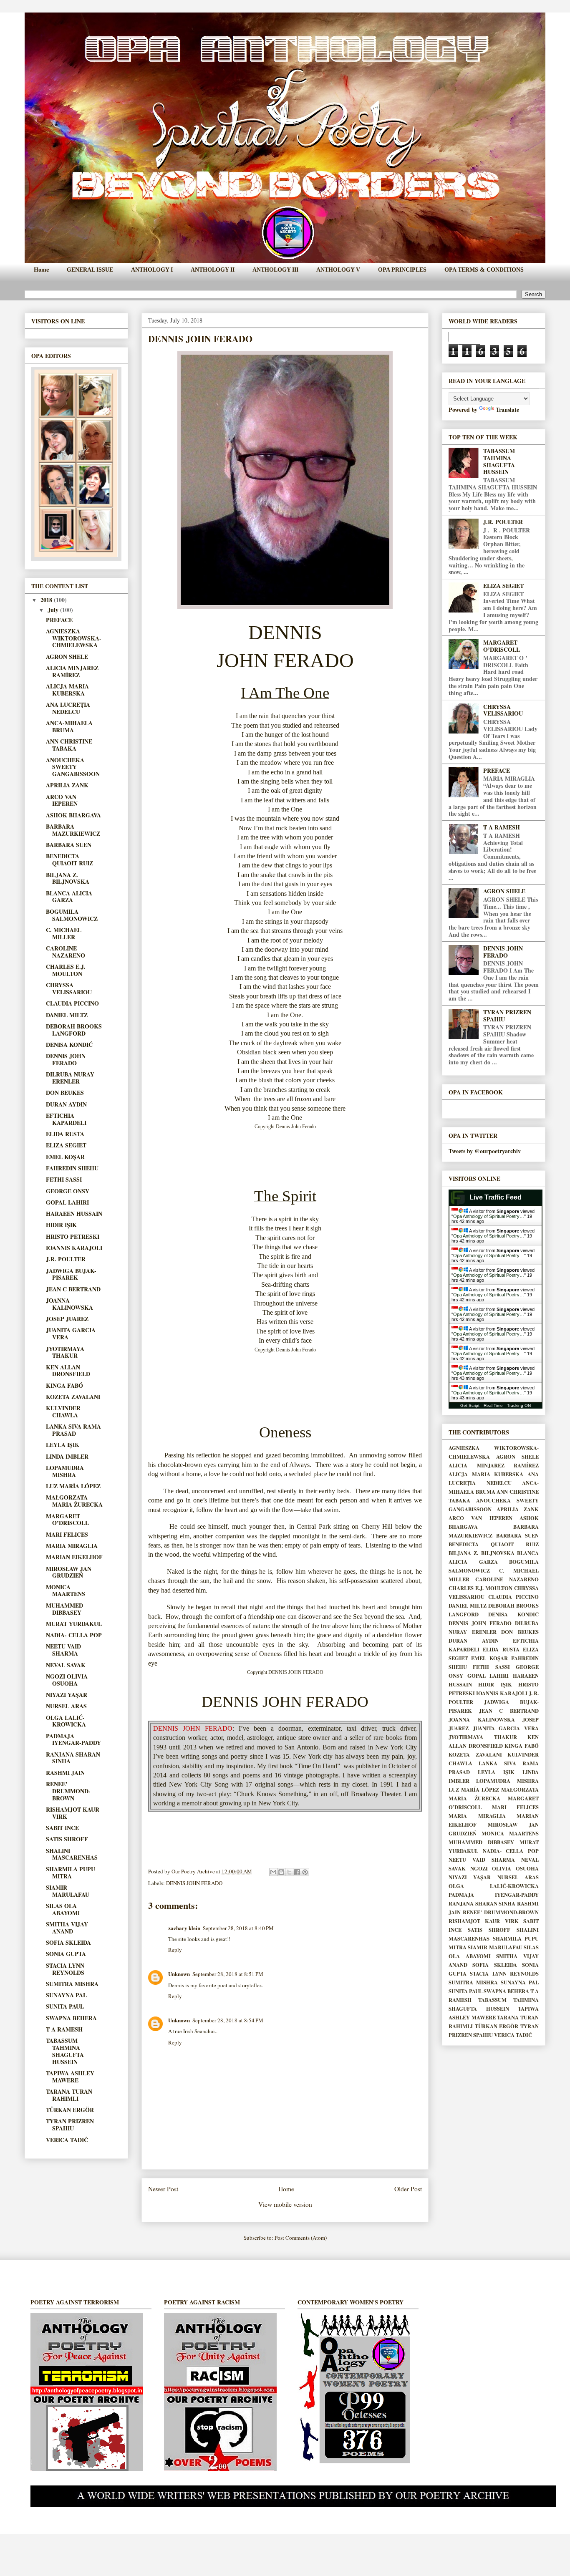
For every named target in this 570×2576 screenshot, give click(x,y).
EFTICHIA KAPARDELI (66, 1119)
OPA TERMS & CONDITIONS (484, 270)
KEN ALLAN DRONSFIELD (68, 1371)
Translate (507, 410)
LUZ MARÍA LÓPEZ (73, 1486)
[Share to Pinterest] (305, 1872)
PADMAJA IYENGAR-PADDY (73, 1739)
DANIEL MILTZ (67, 1015)
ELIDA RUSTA (65, 1134)
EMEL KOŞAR (65, 1157)
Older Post (408, 2189)
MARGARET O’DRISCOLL (67, 1520)
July (54, 610)
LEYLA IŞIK (63, 1445)
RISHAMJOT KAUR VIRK (73, 1813)
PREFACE (59, 620)
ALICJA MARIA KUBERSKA (67, 690)
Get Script (470, 1405)
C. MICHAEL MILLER (64, 933)
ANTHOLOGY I (152, 270)
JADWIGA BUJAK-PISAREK (71, 1274)
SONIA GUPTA (66, 1954)
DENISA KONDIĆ (69, 1045)
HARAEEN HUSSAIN (74, 1214)
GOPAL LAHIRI (67, 1202)
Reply (175, 1950)
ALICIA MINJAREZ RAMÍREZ (72, 671)
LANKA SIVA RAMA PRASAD (73, 1430)
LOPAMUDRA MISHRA (65, 1471)
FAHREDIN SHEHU (72, 1168)
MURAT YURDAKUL (74, 1624)
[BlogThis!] (281, 1872)
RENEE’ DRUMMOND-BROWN (68, 1791)
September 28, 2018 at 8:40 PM (238, 1928)
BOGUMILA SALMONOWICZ (72, 915)
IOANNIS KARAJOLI (74, 1248)
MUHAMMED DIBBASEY (64, 1609)
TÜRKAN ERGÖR (70, 2110)
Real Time (493, 1405)
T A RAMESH (64, 2029)
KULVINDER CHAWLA (63, 1412)
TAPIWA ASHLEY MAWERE (70, 2077)
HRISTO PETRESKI (73, 1236)
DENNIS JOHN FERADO (194, 1883)
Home (41, 270)
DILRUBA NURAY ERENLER (70, 1078)
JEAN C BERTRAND (73, 1289)
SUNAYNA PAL (66, 1995)
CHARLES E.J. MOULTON (66, 970)
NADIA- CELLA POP (74, 1635)
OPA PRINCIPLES (402, 270)
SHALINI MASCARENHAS (72, 1854)
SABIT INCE (62, 1828)
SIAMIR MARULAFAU (68, 1891)
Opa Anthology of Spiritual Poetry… (489, 1216)
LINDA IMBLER (67, 1456)
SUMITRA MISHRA (72, 1984)
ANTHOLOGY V (338, 270)
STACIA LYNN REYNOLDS (65, 1969)
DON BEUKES (65, 1093)
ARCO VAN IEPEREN (62, 800)
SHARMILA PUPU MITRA (71, 1873)
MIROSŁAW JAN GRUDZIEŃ (69, 1572)
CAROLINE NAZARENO (66, 952)
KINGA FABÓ (64, 1385)
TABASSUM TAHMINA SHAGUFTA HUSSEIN (65, 2051)
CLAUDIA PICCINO (72, 1003)
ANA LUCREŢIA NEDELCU (68, 708)
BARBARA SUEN (69, 845)
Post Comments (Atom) (301, 2238)
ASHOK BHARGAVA (73, 815)
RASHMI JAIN (65, 1773)
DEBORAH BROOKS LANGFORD (74, 1030)
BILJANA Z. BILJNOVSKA (68, 878)
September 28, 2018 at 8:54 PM (228, 2020)
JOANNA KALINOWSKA (69, 1304)
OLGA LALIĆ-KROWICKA (66, 1721)
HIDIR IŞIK (61, 1225)
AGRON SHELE (67, 657)
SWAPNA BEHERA (71, 2018)
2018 (47, 600)
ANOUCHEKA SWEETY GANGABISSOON (73, 767)
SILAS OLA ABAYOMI (63, 1909)
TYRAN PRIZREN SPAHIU (70, 2125)
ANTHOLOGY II (213, 270)
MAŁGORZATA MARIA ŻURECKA (74, 1501)
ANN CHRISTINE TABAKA (69, 745)
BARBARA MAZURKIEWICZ (73, 830)
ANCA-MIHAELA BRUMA (69, 726)
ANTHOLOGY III (275, 270)
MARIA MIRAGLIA (72, 1546)
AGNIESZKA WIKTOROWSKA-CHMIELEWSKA (74, 638)
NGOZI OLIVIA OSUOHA (67, 1680)
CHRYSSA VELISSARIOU (69, 988)
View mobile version (285, 2204)
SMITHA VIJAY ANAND (67, 1928)
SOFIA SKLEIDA (68, 1942)
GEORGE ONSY (68, 1191)
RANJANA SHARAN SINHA (73, 1758)
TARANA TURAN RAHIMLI (69, 2095)
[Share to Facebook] (297, 1872)
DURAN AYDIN (66, 1104)
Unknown (179, 1974)
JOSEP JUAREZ (67, 1319)
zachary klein (184, 1928)
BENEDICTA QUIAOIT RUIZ (69, 860)
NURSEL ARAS (66, 1706)
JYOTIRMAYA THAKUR (65, 1352)
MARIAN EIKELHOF (74, 1557)
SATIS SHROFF (67, 1839)
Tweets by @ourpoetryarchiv (485, 1151)
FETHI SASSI (64, 1179)
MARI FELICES (67, 1534)
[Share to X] (289, 1872)
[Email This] (273, 1872)
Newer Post (163, 2189)
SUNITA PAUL (65, 2006)
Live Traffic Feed (496, 1197)
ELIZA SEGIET (66, 1145)
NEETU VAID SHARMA (63, 1650)
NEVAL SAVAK (66, 1665)
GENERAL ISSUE (90, 270)
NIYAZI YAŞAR (67, 1695)
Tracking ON (519, 1405)
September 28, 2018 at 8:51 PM (228, 1974)
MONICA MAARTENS (66, 1590)
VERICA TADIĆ (67, 2140)
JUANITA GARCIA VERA (71, 1333)
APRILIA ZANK (67, 785)
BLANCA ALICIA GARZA (69, 897)
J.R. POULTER (66, 1259)
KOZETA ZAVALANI (73, 1397)
